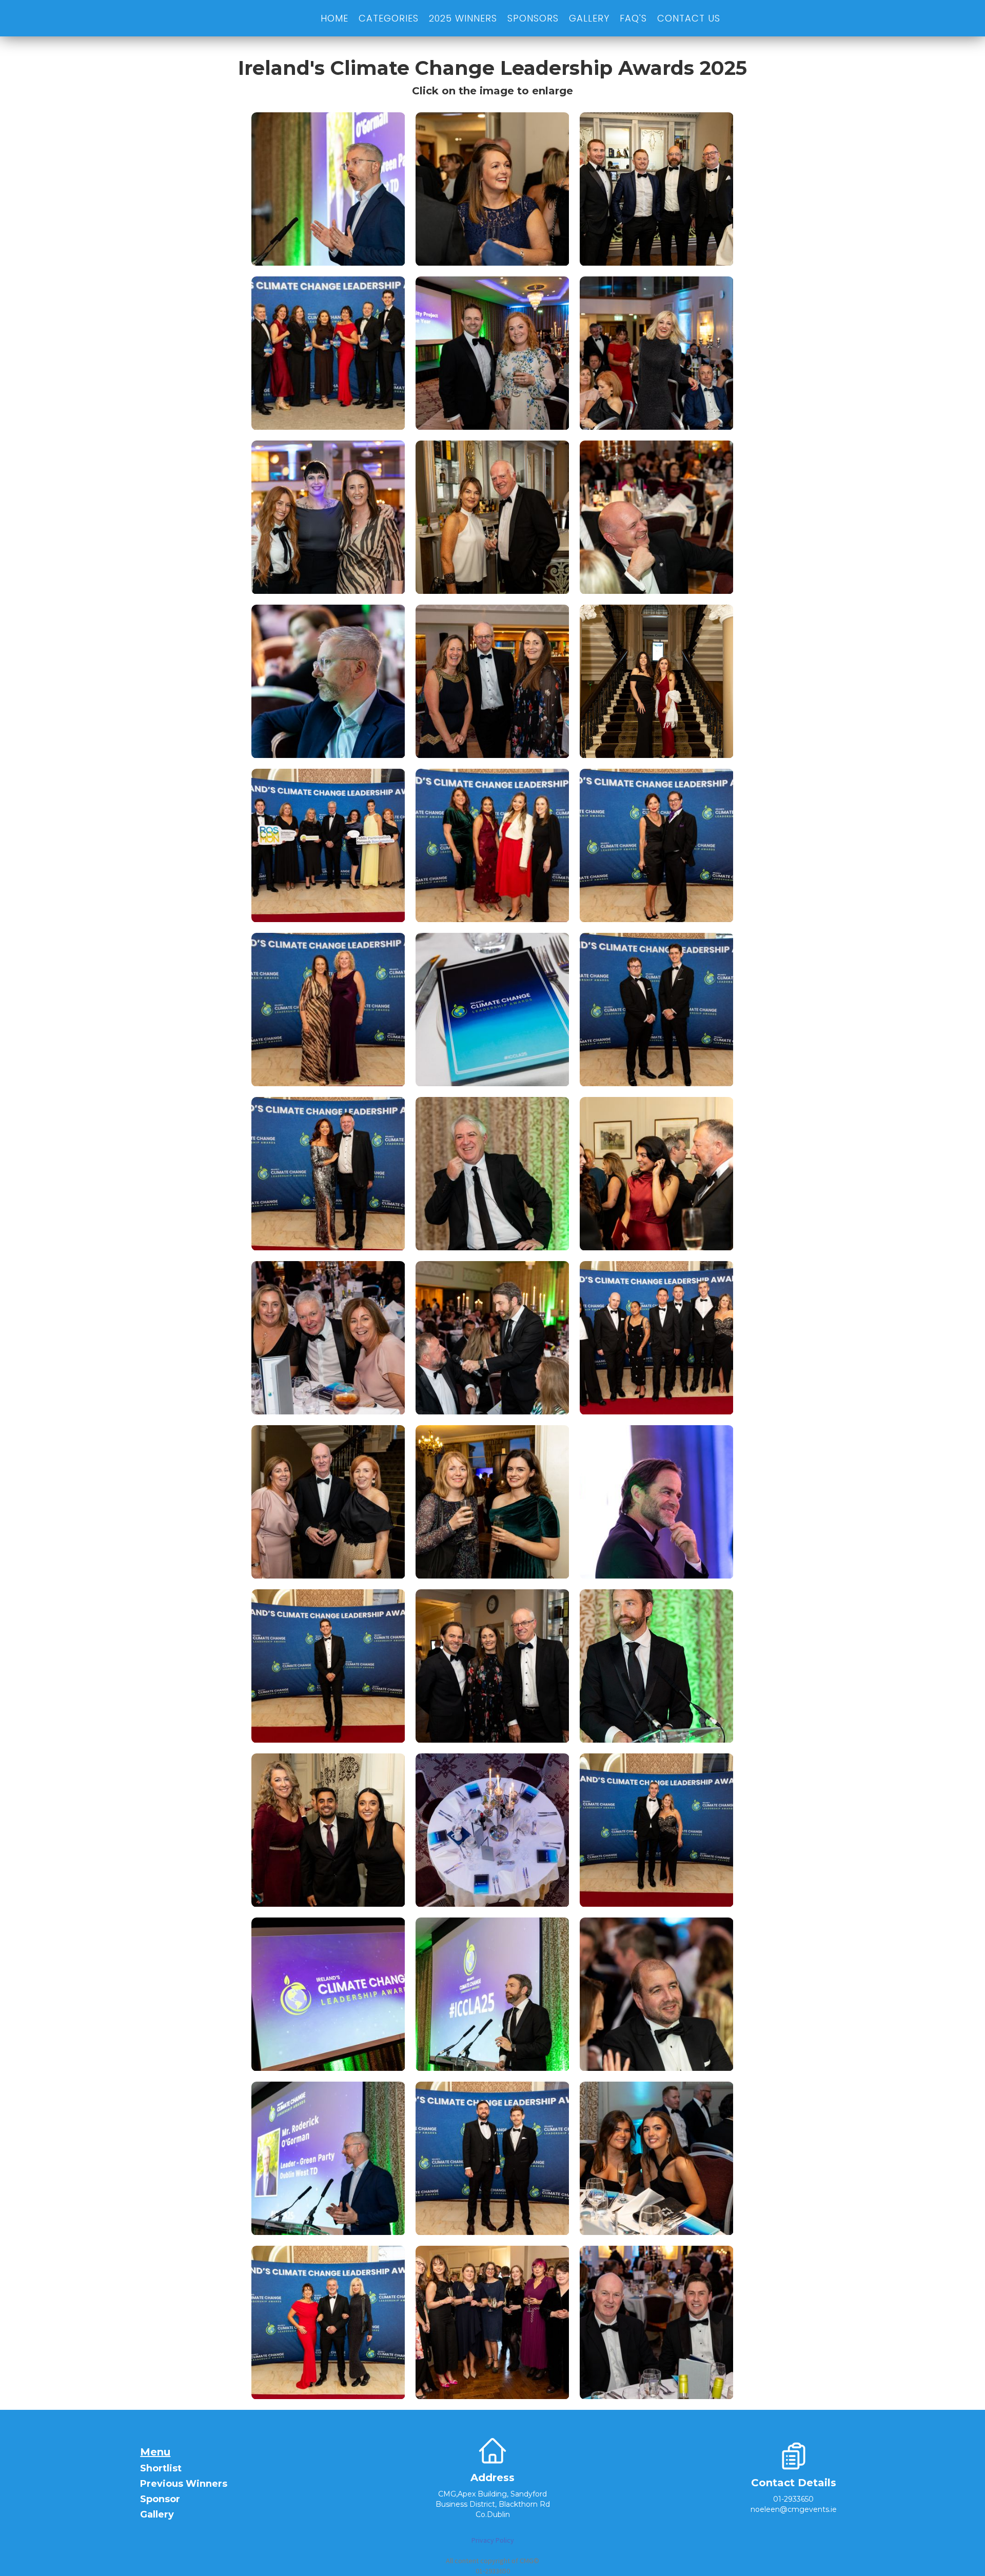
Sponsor (160, 2499)
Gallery (157, 2515)
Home (334, 18)
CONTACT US (689, 18)
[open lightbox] (328, 189)
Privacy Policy (493, 2540)
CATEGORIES (389, 18)
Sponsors (533, 18)
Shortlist (161, 2469)
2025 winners (463, 18)
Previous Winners (184, 2484)
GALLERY (589, 18)
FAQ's (633, 18)
